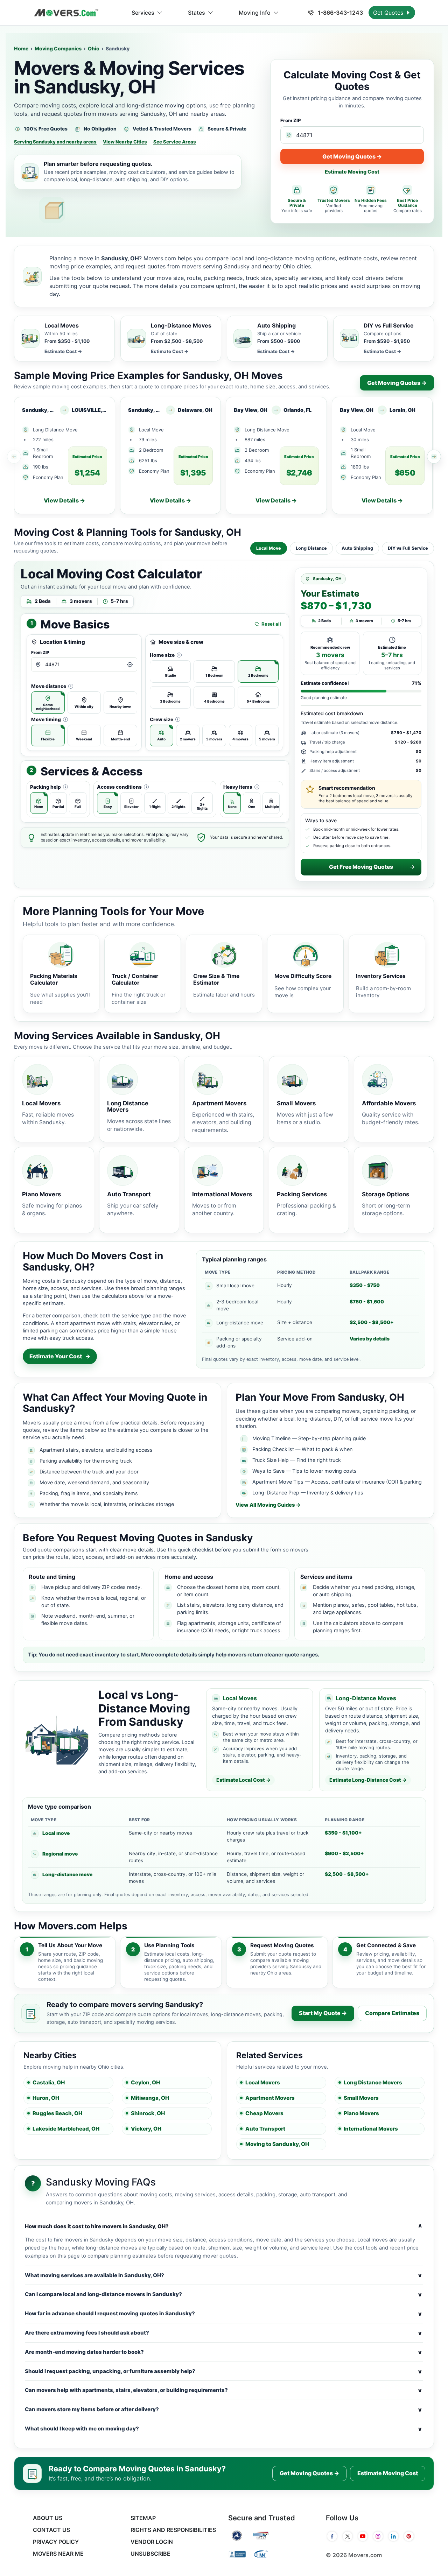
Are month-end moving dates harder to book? (223, 2352)
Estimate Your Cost (60, 1356)
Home (21, 48)
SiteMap (143, 2518)
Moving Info (255, 13)
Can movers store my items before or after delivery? (223, 2409)
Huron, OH (46, 2098)
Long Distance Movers (373, 2082)
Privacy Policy (56, 2542)
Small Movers (361, 2098)
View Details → (64, 500)
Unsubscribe (150, 2554)
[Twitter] (348, 2536)
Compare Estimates (392, 2013)
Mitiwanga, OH (150, 2098)
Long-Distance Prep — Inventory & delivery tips (308, 1493)
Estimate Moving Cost (352, 172)
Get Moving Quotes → (352, 156)
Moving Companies (58, 48)
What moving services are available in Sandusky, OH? (223, 2275)
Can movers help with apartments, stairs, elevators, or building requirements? (223, 2390)
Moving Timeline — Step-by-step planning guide (309, 1438)
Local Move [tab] (269, 548)
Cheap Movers (264, 2113)
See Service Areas (175, 142)
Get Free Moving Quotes (361, 867)
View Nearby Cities (125, 142)
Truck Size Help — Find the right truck (297, 1460)
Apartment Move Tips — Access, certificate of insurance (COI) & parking (337, 1482)
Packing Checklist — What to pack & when (302, 1449)
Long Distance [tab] (311, 548)
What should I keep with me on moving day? (223, 2429)
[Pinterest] (409, 2536)
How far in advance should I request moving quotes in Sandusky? (223, 2314)
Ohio (94, 48)
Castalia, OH (49, 2082)
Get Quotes (389, 13)
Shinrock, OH (148, 2113)
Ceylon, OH (145, 2082)
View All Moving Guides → (268, 1505)
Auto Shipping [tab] (357, 548)
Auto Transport (265, 2129)
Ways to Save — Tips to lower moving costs (304, 1471)
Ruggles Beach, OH (57, 2113)
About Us (48, 2518)
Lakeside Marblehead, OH (66, 2129)
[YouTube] (363, 2536)
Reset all (271, 624)
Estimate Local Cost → (243, 1780)
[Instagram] (378, 2536)
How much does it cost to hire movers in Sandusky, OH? (223, 2226)
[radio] (48, 703)
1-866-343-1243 (340, 13)
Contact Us (51, 2530)
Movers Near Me (58, 2554)
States (197, 13)
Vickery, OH (146, 2129)
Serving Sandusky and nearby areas (55, 142)
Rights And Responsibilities (173, 2530)
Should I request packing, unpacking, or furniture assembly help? (223, 2371)
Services (143, 13)
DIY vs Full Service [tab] (408, 548)
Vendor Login (152, 2542)
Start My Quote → (323, 2013)
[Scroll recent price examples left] (14, 457)
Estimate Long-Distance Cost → (368, 1780)
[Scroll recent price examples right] (434, 457)
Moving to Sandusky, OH (277, 2144)
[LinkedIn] (393, 2536)
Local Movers (263, 2082)
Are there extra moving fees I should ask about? (223, 2333)
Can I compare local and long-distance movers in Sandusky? (223, 2294)
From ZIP (291, 120)
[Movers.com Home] (66, 13)
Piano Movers (361, 2113)
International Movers (371, 2129)
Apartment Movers (270, 2098)
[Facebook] (332, 2536)
